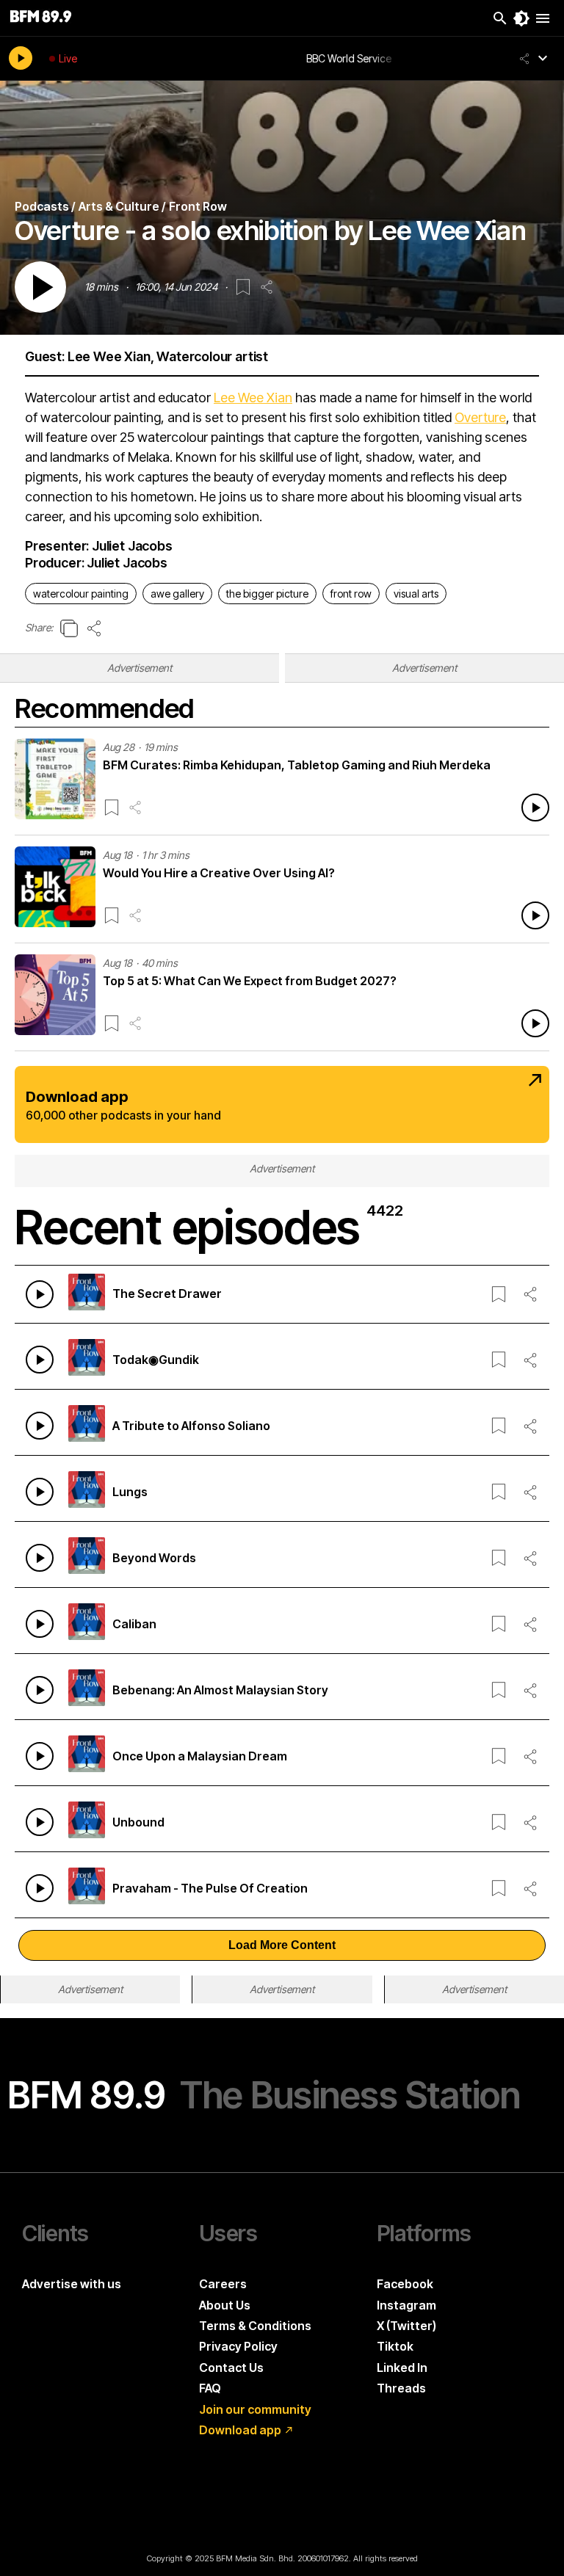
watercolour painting (81, 594)
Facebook (405, 2284)
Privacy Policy (238, 2346)
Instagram (406, 2305)
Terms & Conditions (255, 2326)
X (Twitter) (406, 2326)
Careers (223, 2284)
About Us (225, 2305)
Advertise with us (72, 2284)
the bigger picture (267, 594)
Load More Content (282, 1945)
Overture (480, 417)
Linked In (402, 2368)
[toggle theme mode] (521, 18)
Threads (401, 2388)
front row (351, 594)
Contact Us (231, 2368)
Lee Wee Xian (253, 398)
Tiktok (395, 2346)
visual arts (416, 594)
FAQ (210, 2388)
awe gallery (177, 594)
